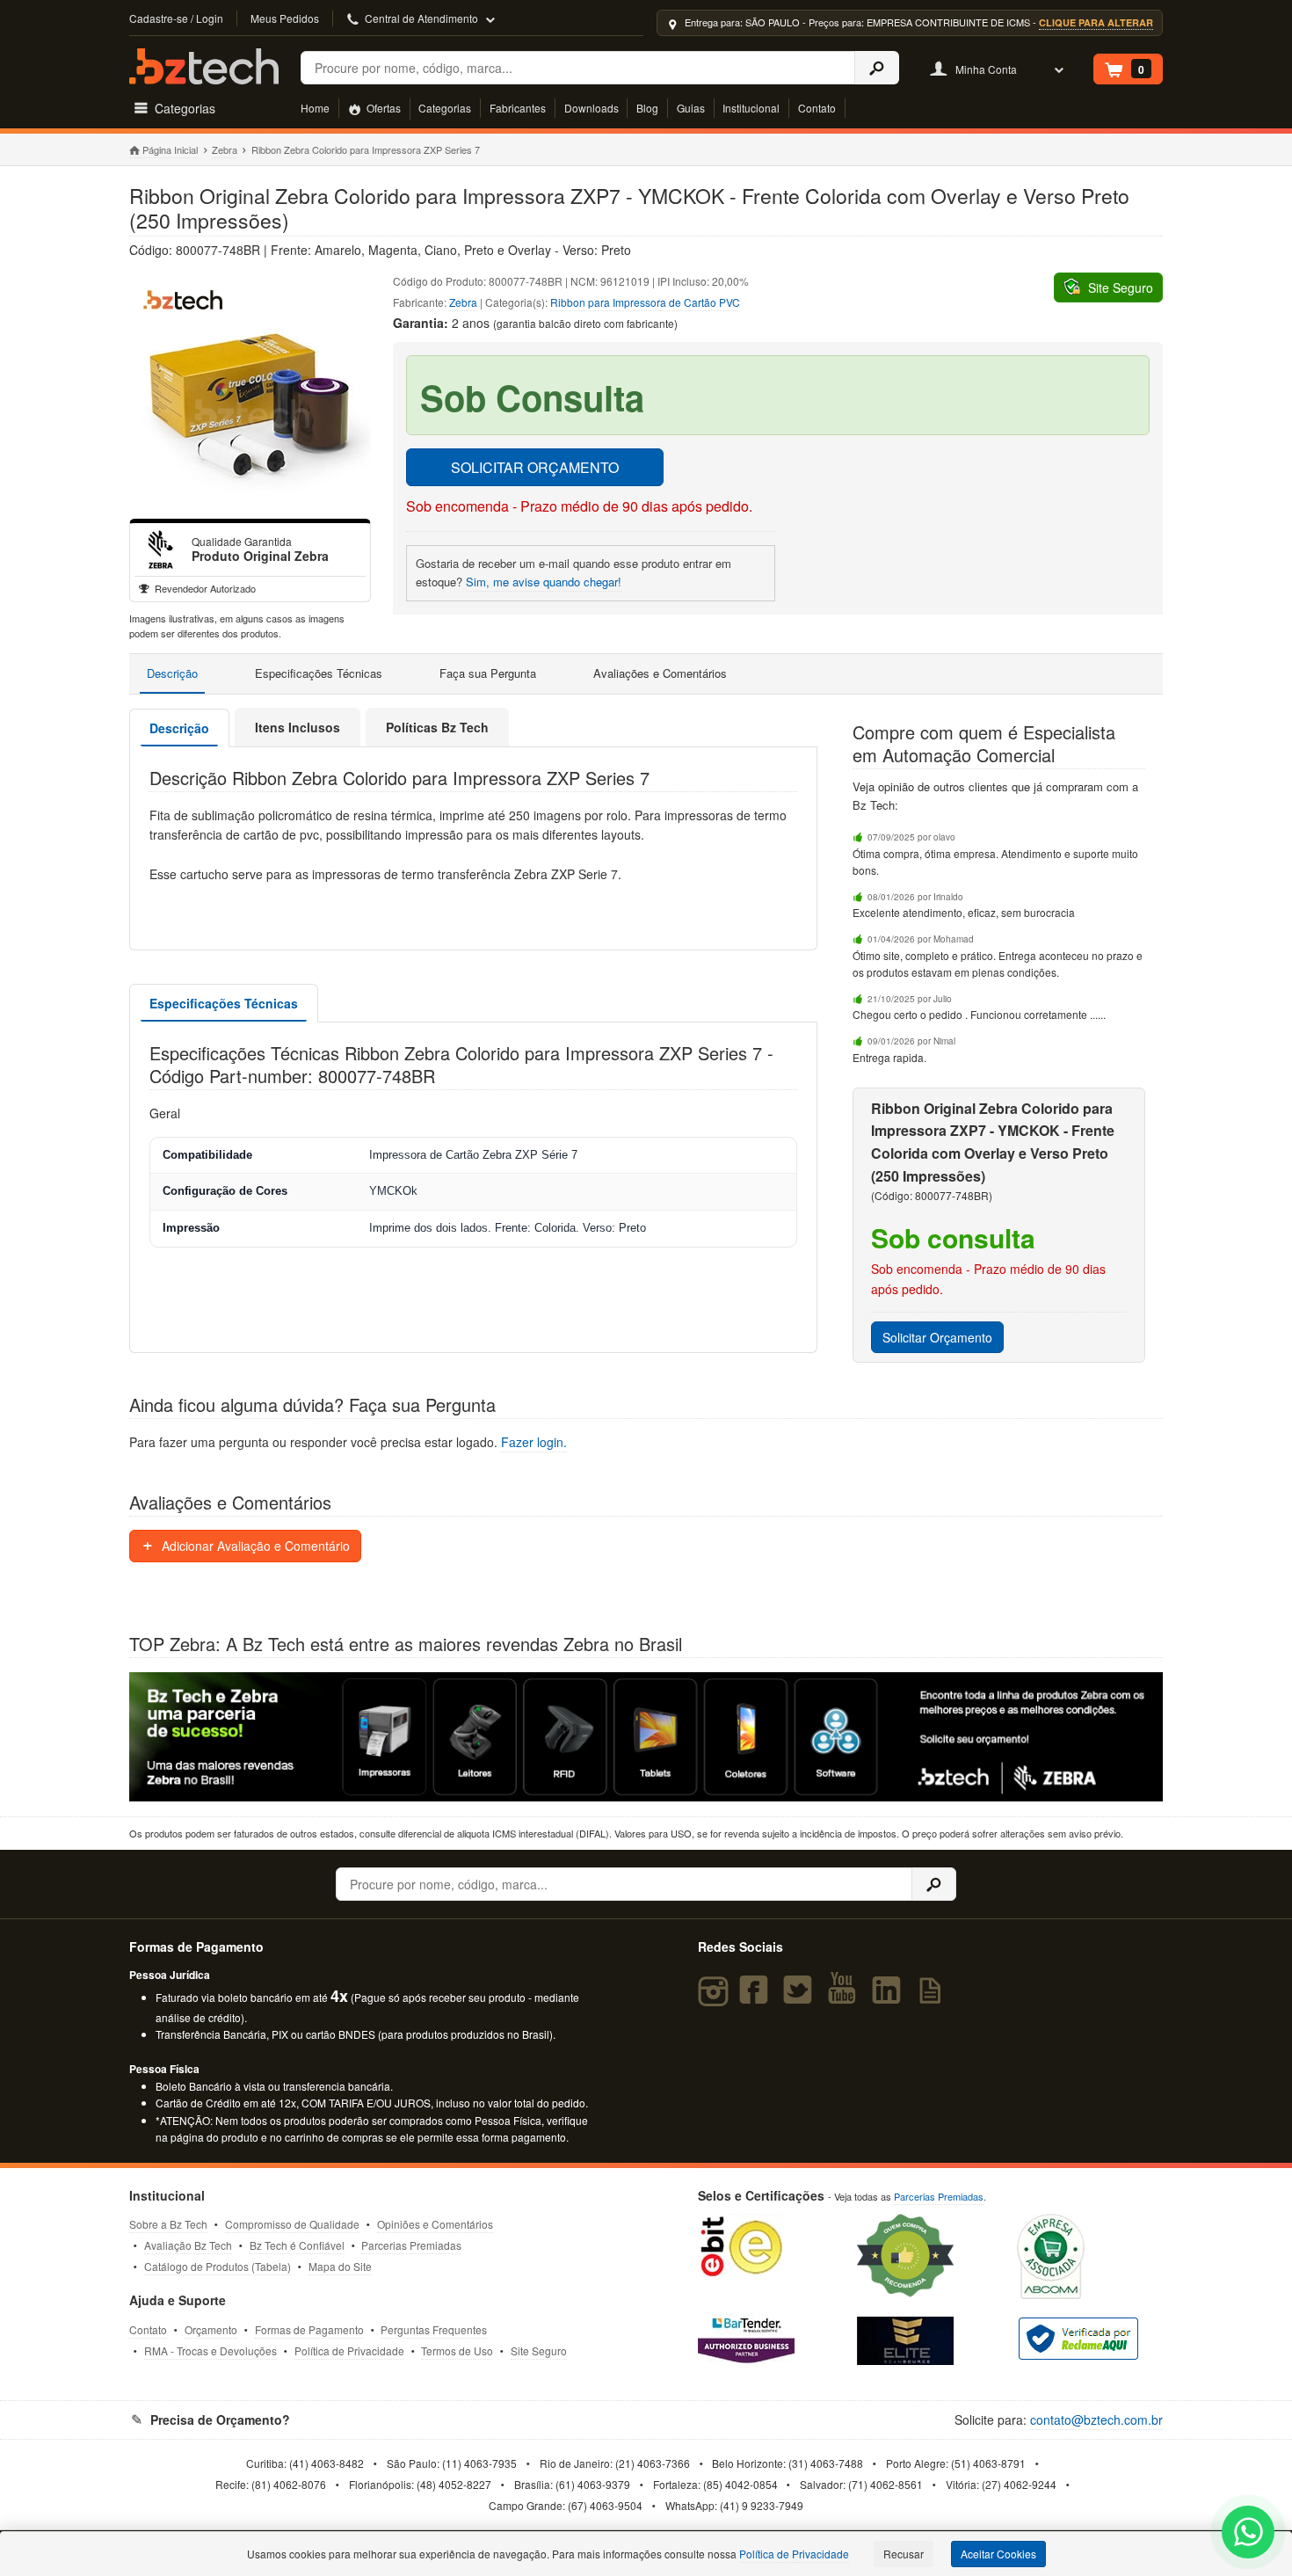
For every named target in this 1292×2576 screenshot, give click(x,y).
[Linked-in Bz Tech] (890, 1997)
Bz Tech (204, 66)
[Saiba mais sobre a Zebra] (646, 1737)
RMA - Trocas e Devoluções (210, 2350)
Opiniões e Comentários (435, 2224)
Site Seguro (539, 2350)
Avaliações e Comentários (660, 673)
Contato (817, 108)
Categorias (445, 108)
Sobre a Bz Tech (168, 2224)
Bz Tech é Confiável (297, 2245)
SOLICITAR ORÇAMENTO (535, 467)
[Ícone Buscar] (877, 68)
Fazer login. (534, 1442)
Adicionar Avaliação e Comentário (254, 1546)
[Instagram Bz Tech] (716, 1997)
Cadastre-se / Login (176, 18)
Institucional (751, 108)
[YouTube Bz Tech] (846, 1997)
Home (315, 108)
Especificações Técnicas (319, 673)
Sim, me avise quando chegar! (544, 582)
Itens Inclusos (298, 727)
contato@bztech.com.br (1096, 2420)
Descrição (172, 673)
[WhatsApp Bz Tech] (1248, 2534)
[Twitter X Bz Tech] (802, 1997)
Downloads (592, 108)
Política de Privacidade (349, 2350)
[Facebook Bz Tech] (757, 1997)
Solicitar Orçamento (937, 1337)
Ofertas (382, 108)
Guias (691, 108)
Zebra (225, 149)
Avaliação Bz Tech (188, 2245)
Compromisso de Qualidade (292, 2224)
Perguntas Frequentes (434, 2329)
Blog (647, 108)
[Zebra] (161, 549)
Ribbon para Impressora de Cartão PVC (645, 302)
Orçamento (211, 2329)
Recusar (904, 2554)
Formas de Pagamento (309, 2329)
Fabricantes (518, 108)
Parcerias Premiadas (411, 2245)
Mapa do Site (340, 2266)
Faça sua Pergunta (488, 673)
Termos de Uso (457, 2350)
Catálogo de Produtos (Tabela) (218, 2266)
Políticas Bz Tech (437, 727)
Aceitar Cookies (998, 2554)
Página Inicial (170, 149)
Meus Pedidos (285, 18)
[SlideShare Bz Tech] (934, 1997)
